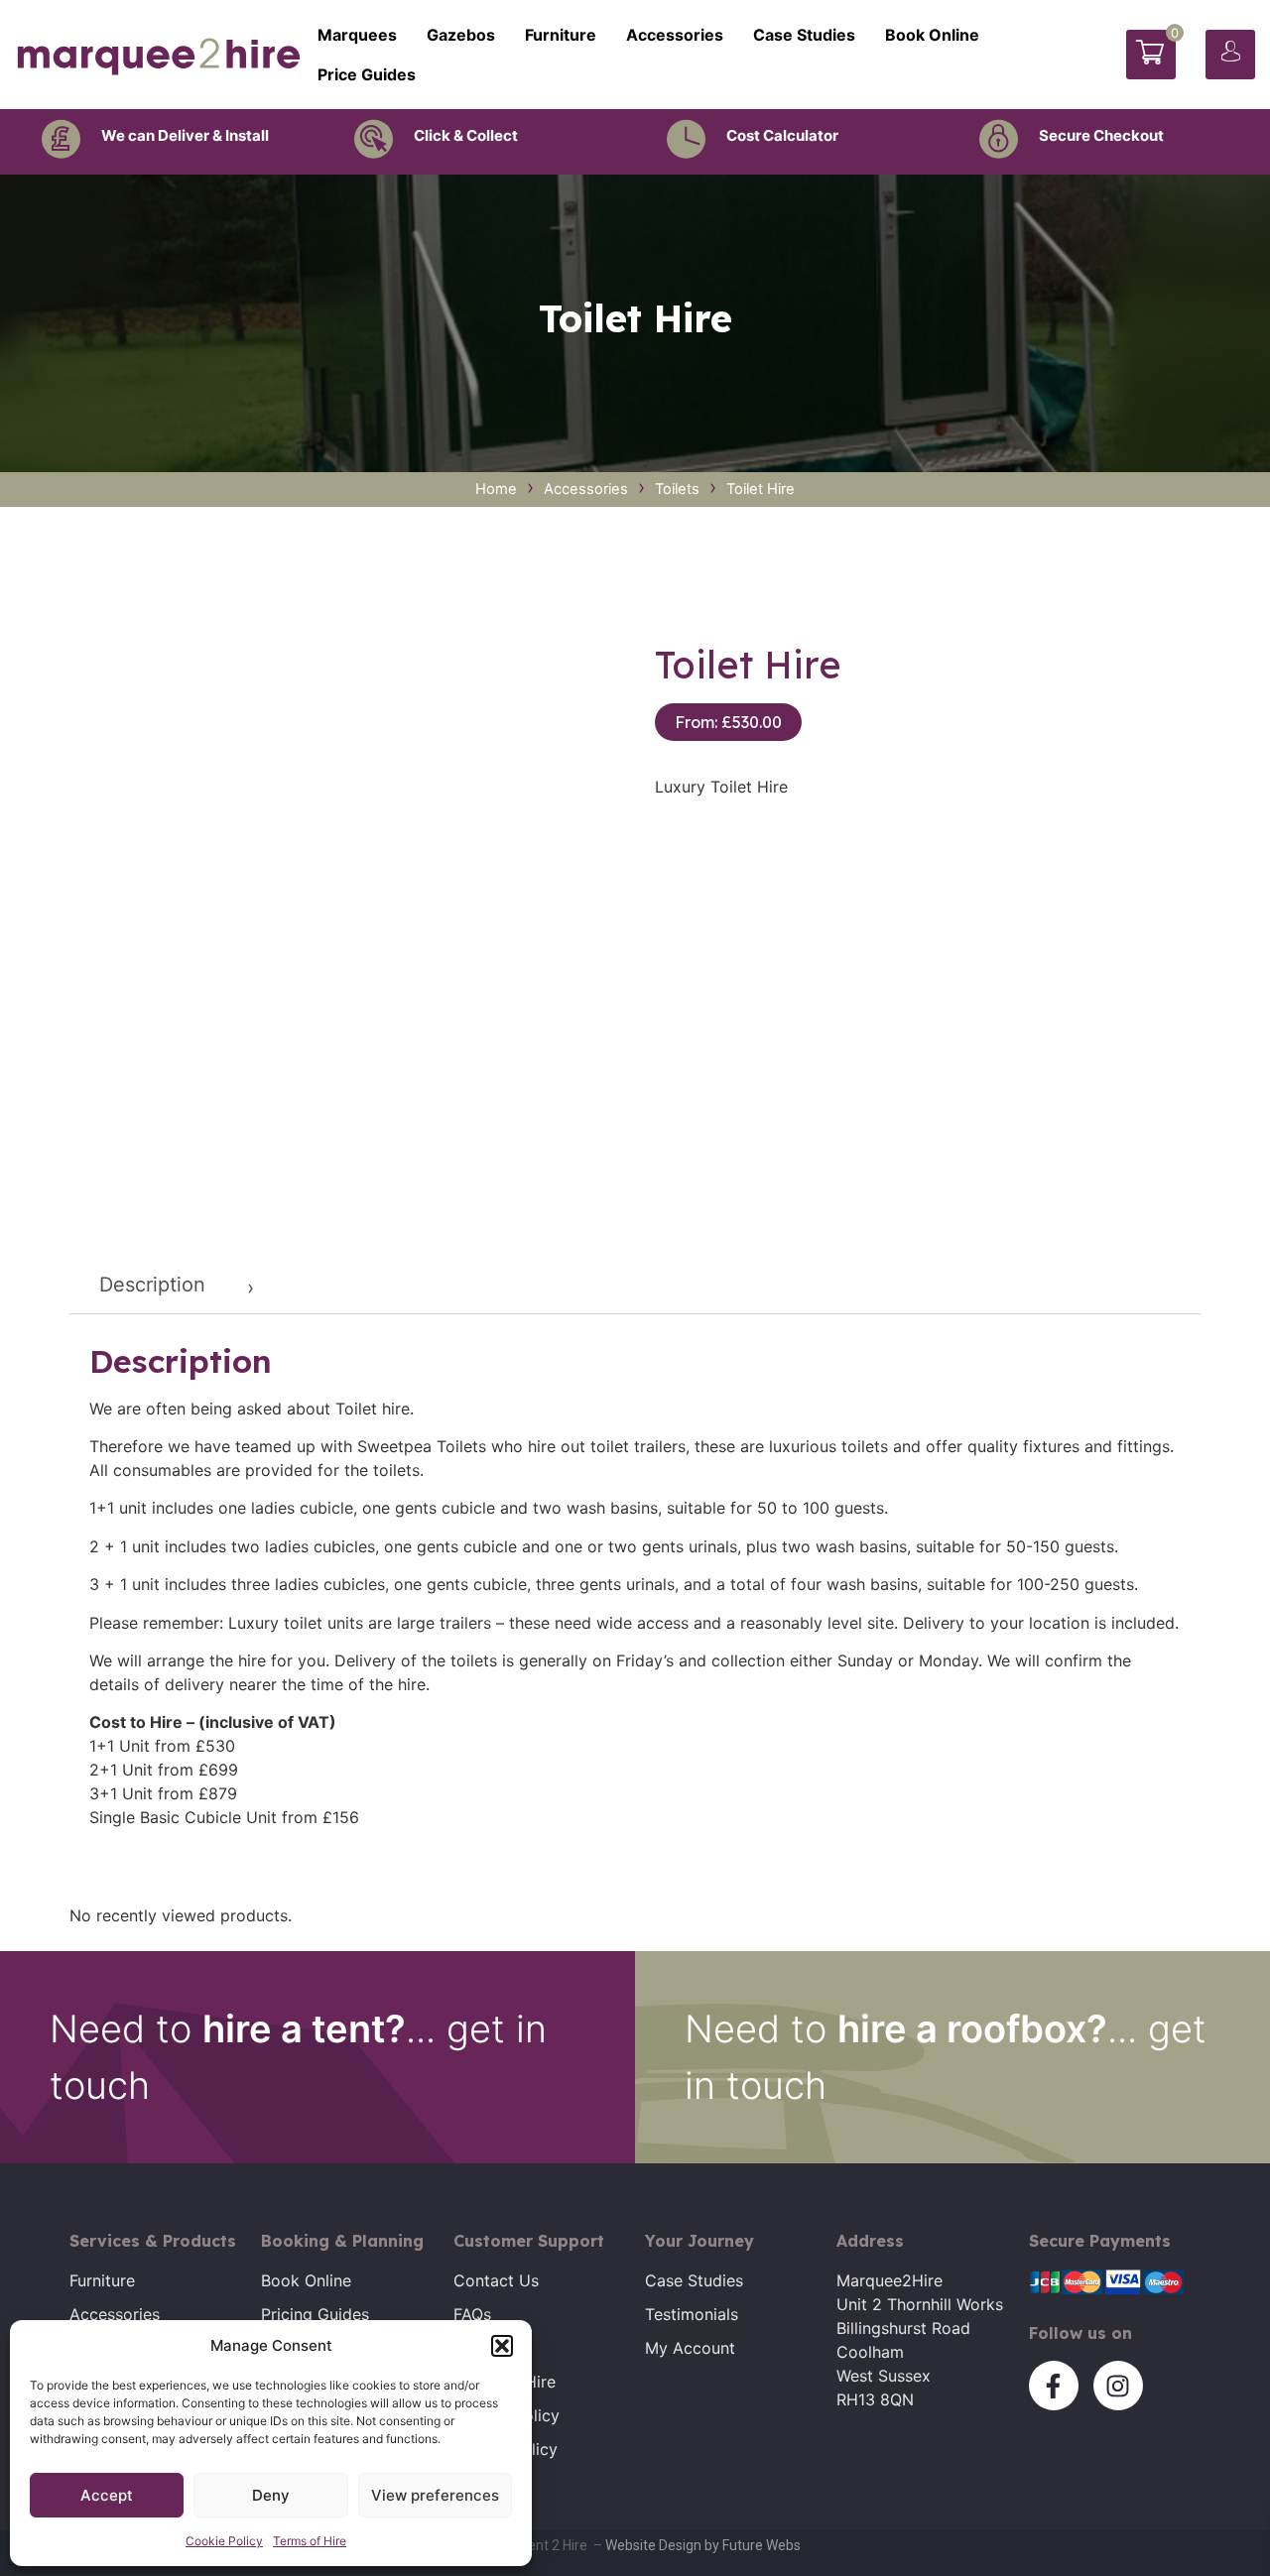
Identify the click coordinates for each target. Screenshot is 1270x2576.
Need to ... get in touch (298, 2057)
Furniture (561, 35)
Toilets (677, 489)
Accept (107, 2495)
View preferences (435, 2495)
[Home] (159, 55)
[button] (502, 2346)
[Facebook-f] (1054, 2386)
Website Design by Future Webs (703, 2545)
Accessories (675, 35)
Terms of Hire (310, 2541)
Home (496, 489)
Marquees (357, 35)
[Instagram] (1118, 2386)
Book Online (932, 35)
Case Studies (804, 35)
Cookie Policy (224, 2541)
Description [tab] (152, 1285)
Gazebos (461, 35)
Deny (271, 2495)
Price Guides (367, 74)
